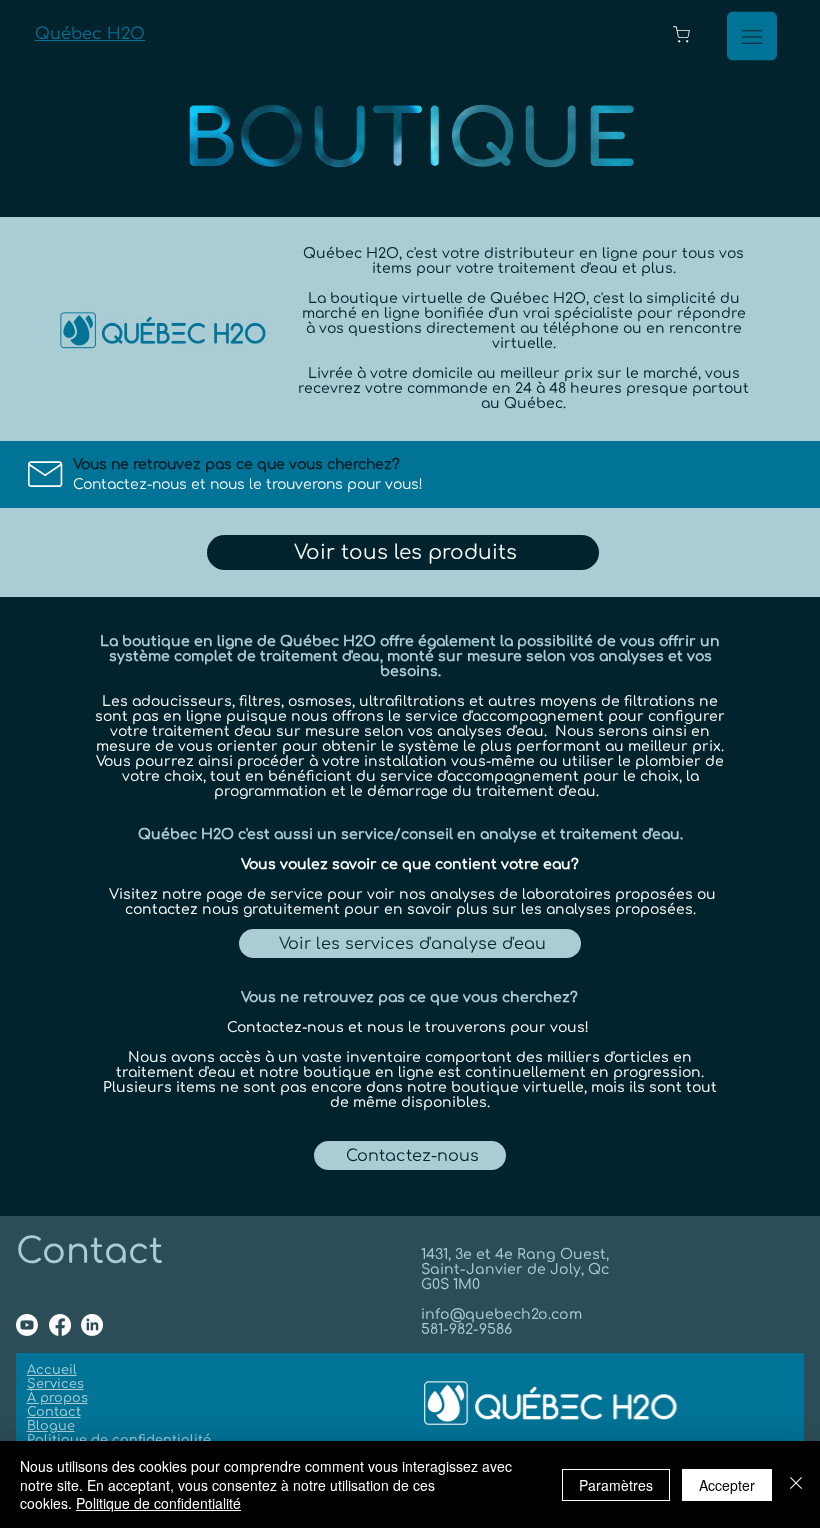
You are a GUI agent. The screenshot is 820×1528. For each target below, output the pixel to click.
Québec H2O (90, 34)
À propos (57, 1398)
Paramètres (616, 1485)
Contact (54, 1412)
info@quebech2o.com (501, 1314)
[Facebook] (60, 1325)
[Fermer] (796, 1484)
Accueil (52, 1370)
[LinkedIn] (92, 1325)
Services (55, 1384)
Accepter (727, 1485)
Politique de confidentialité (119, 1440)
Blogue (51, 1426)
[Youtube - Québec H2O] (27, 1325)
